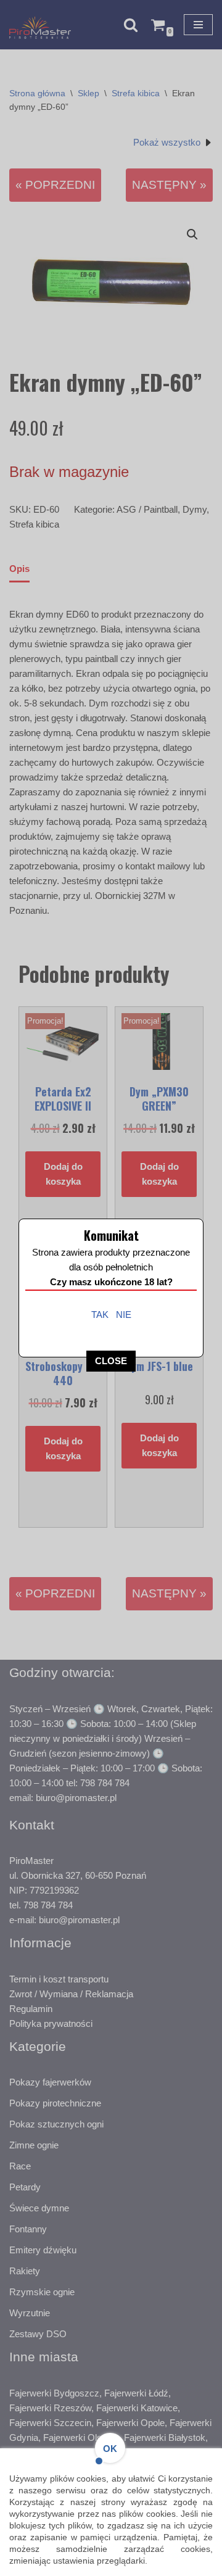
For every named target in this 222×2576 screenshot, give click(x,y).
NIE (124, 1315)
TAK (100, 1315)
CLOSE (111, 1361)
